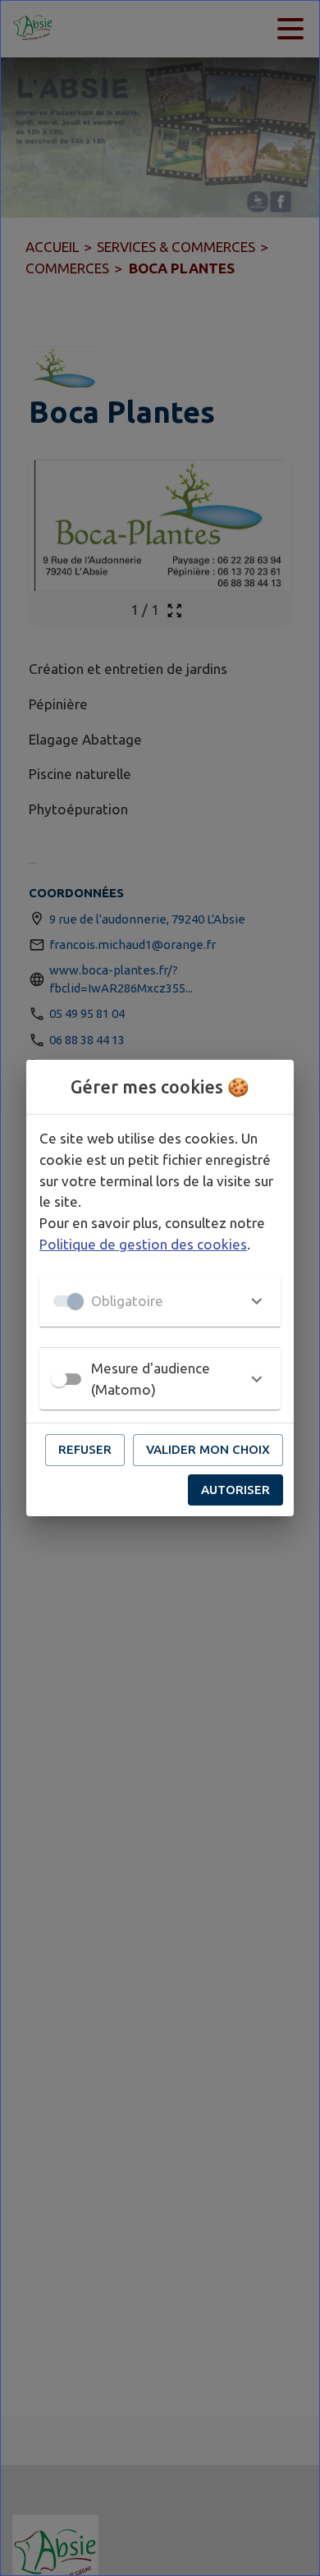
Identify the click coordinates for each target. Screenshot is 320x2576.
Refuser (85, 1449)
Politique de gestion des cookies (143, 1244)
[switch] (59, 1379)
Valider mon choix (208, 1449)
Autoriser (235, 1490)
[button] (160, 1301)
